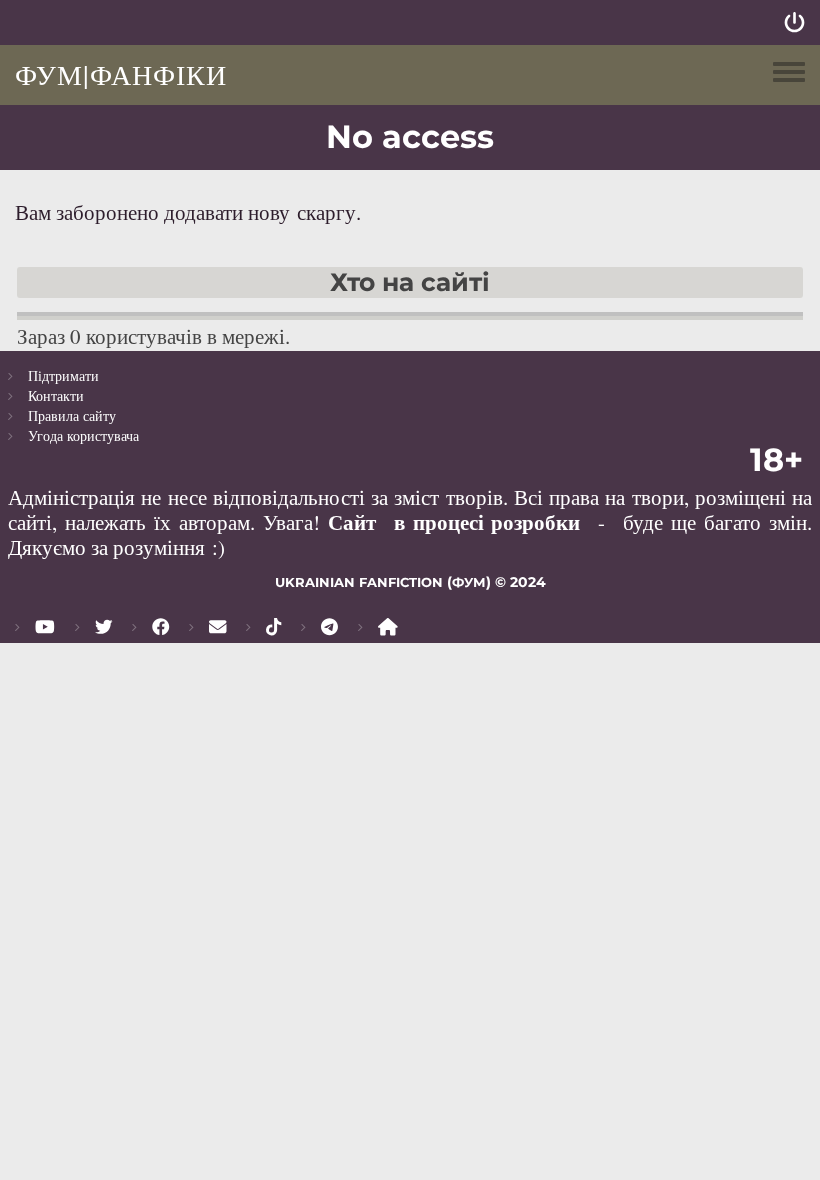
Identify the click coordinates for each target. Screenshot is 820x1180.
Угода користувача (83, 435)
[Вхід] (794, 22)
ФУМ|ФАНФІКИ (121, 74)
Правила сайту (72, 415)
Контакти (56, 395)
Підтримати (63, 375)
